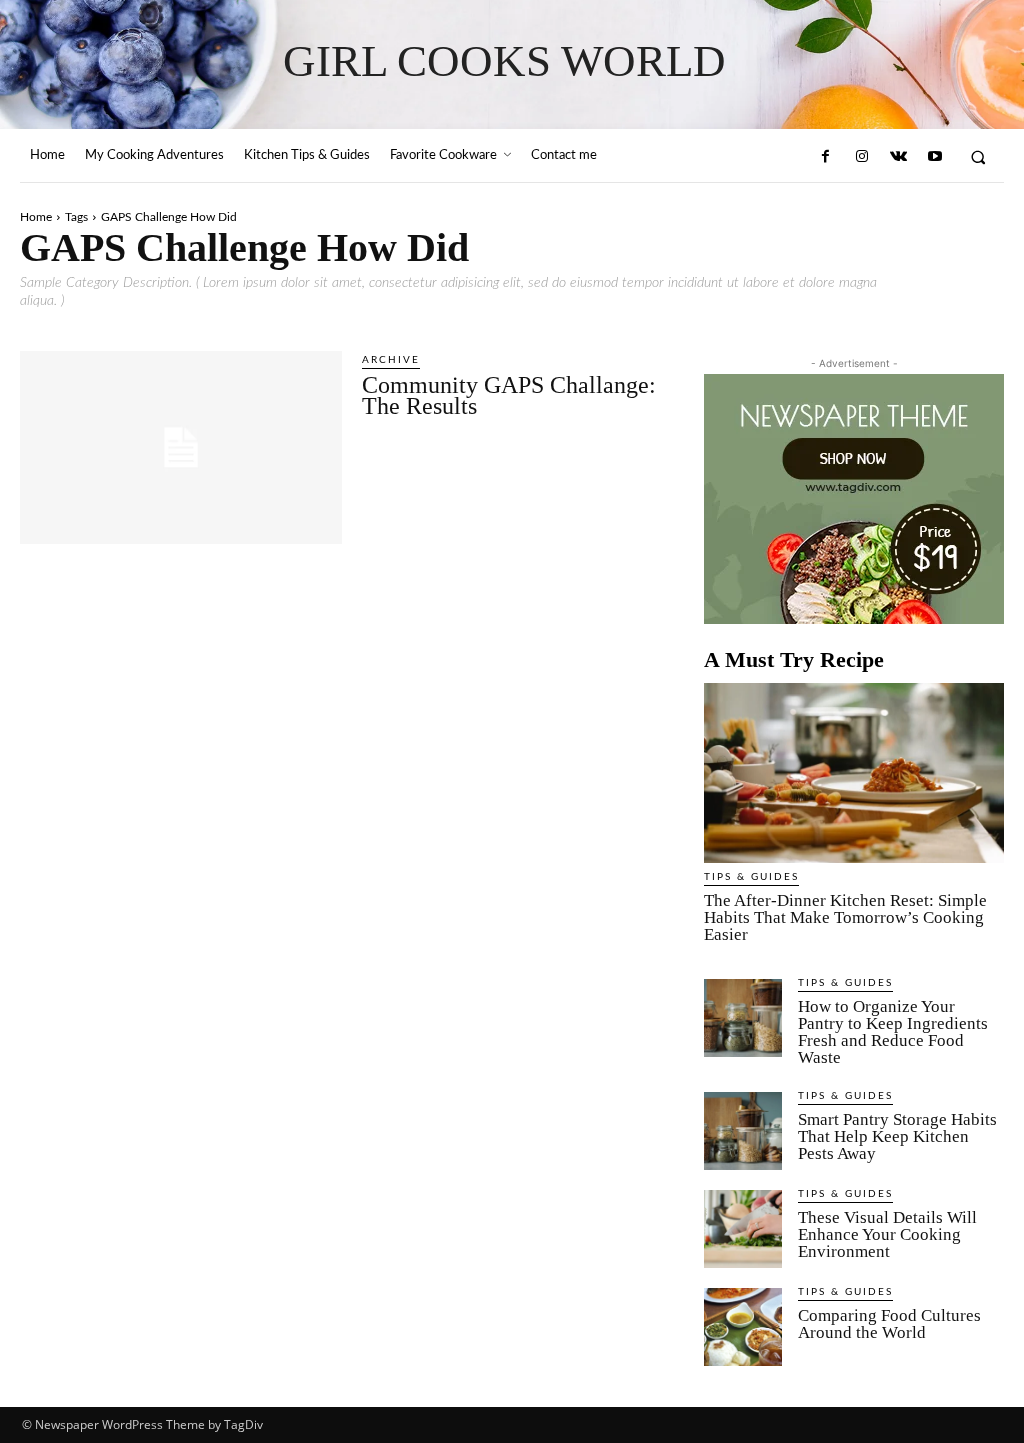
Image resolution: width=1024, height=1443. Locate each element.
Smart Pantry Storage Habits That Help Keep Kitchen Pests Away (897, 1136)
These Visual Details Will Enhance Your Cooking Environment (887, 1234)
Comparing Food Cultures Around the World (889, 1324)
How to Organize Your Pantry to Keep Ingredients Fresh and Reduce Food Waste (893, 1032)
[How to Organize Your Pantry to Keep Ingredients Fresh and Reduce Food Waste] (743, 1018)
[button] (978, 156)
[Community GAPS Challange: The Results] (181, 447)
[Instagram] (862, 157)
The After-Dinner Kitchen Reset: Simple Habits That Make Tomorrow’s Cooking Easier (845, 917)
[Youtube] (934, 157)
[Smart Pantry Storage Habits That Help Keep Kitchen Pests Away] (743, 1131)
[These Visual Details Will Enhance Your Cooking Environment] (743, 1229)
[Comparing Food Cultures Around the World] (743, 1327)
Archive (391, 360)
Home (36, 217)
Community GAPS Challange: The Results (509, 396)
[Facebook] (825, 157)
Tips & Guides (751, 877)
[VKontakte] (898, 157)
